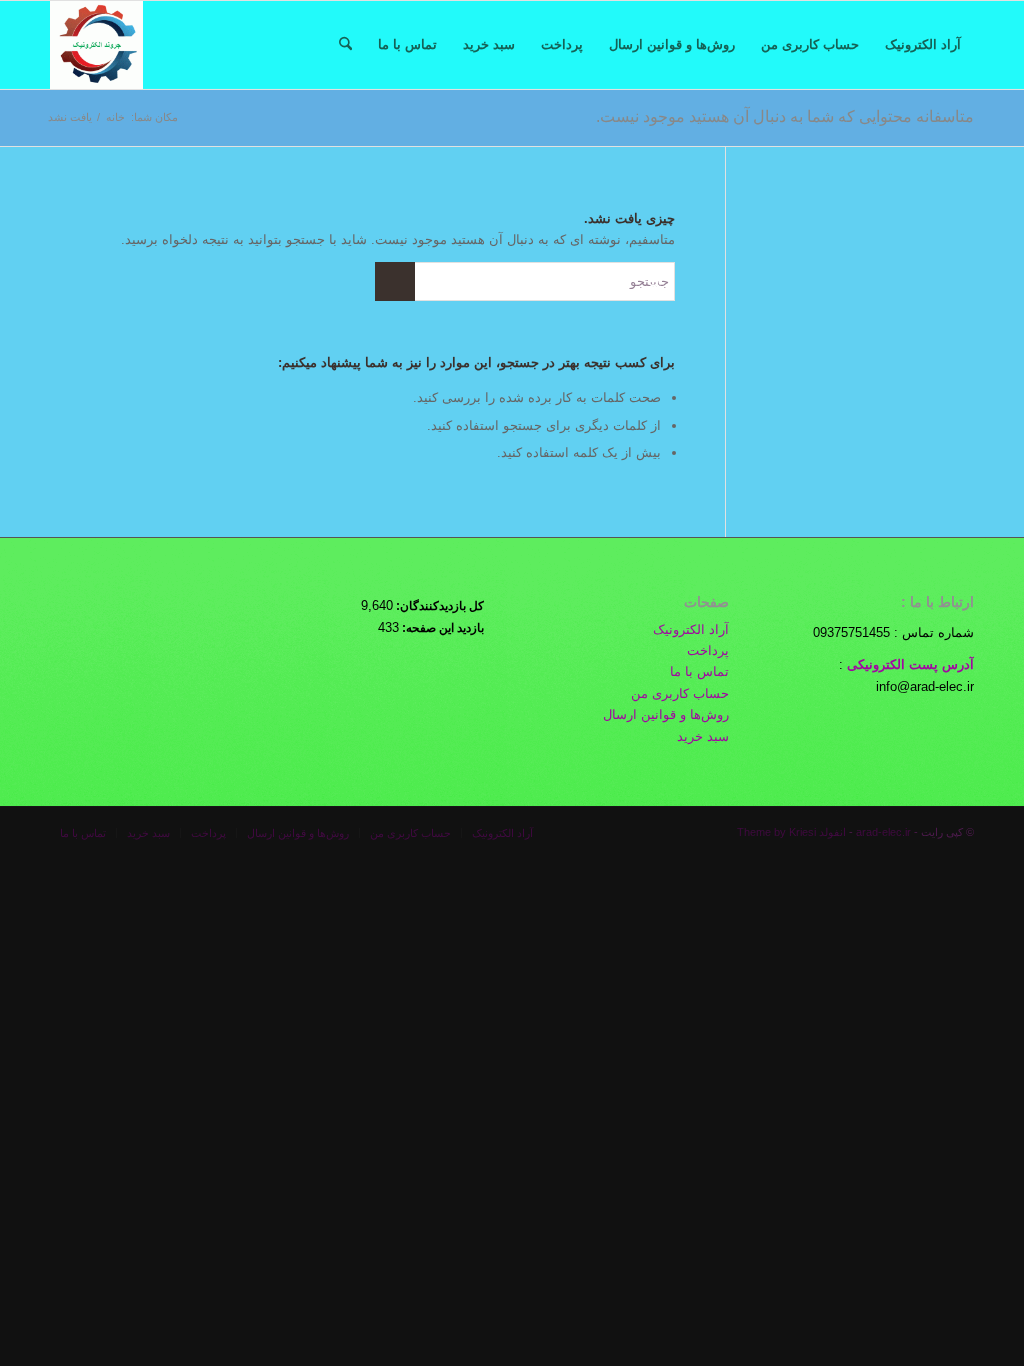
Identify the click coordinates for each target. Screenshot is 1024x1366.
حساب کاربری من (680, 693)
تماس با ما (699, 671)
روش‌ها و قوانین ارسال (666, 714)
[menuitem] (923, 45)
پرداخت (708, 650)
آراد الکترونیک (691, 629)
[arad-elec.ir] (96, 45)
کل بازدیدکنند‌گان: (438, 606)
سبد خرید (703, 736)
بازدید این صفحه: (441, 628)
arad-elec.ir (883, 832)
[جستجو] (345, 45)
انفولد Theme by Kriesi (791, 832)
